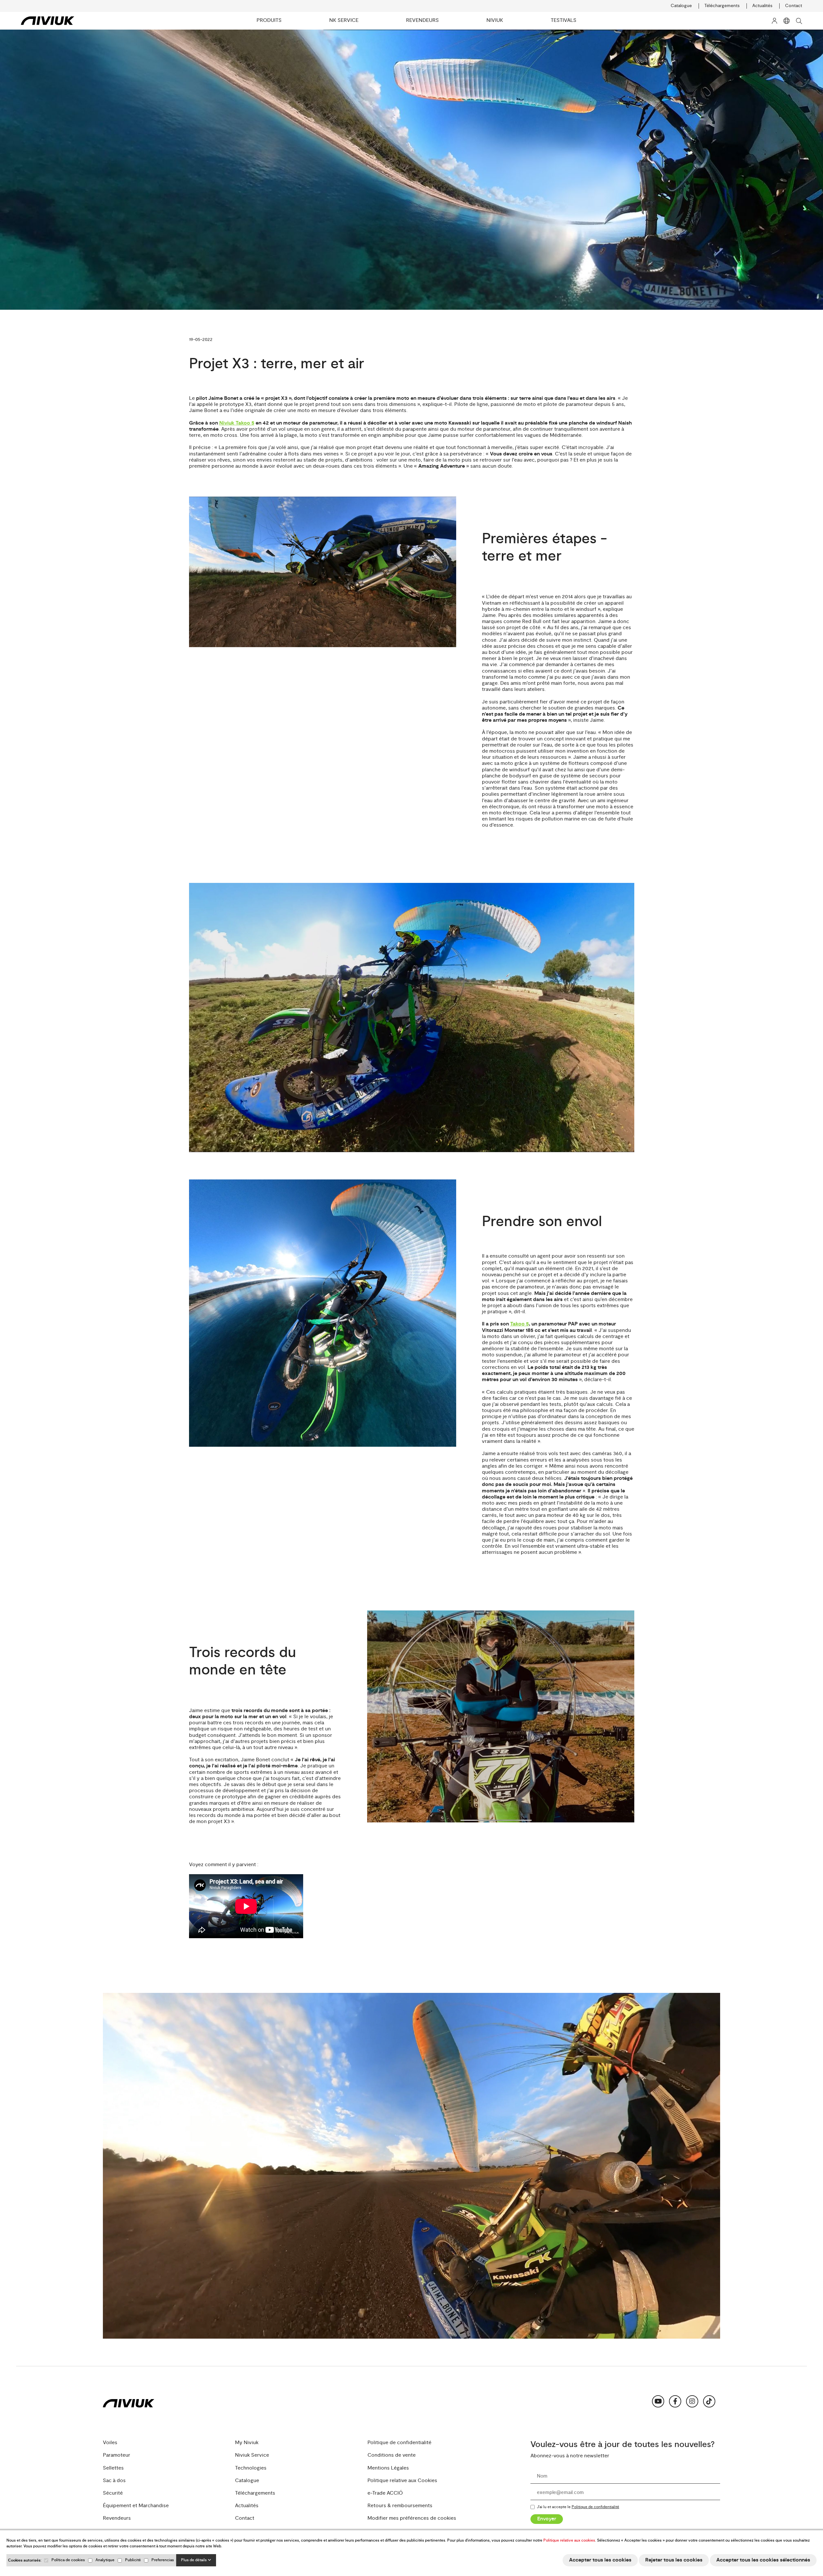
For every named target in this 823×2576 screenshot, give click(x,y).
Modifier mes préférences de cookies (412, 2518)
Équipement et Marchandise (136, 2506)
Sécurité (113, 2493)
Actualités (762, 6)
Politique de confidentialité (399, 2443)
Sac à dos (114, 2481)
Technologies (251, 2468)
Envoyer (547, 2519)
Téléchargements (722, 6)
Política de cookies (68, 2560)
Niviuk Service (252, 2455)
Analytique (105, 2560)
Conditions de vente (392, 2455)
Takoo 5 (520, 1324)
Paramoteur (117, 2455)
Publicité (133, 2560)
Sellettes (113, 2468)
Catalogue (681, 6)
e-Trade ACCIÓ (385, 2493)
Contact (794, 6)
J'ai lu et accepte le (578, 2507)
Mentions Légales (388, 2468)
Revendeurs (117, 2518)
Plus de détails (194, 2560)
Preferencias (163, 2560)
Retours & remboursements (400, 2506)
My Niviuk (247, 2443)
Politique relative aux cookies (569, 2540)
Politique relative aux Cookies (402, 2481)
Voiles (110, 2443)
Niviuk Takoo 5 (237, 423)
